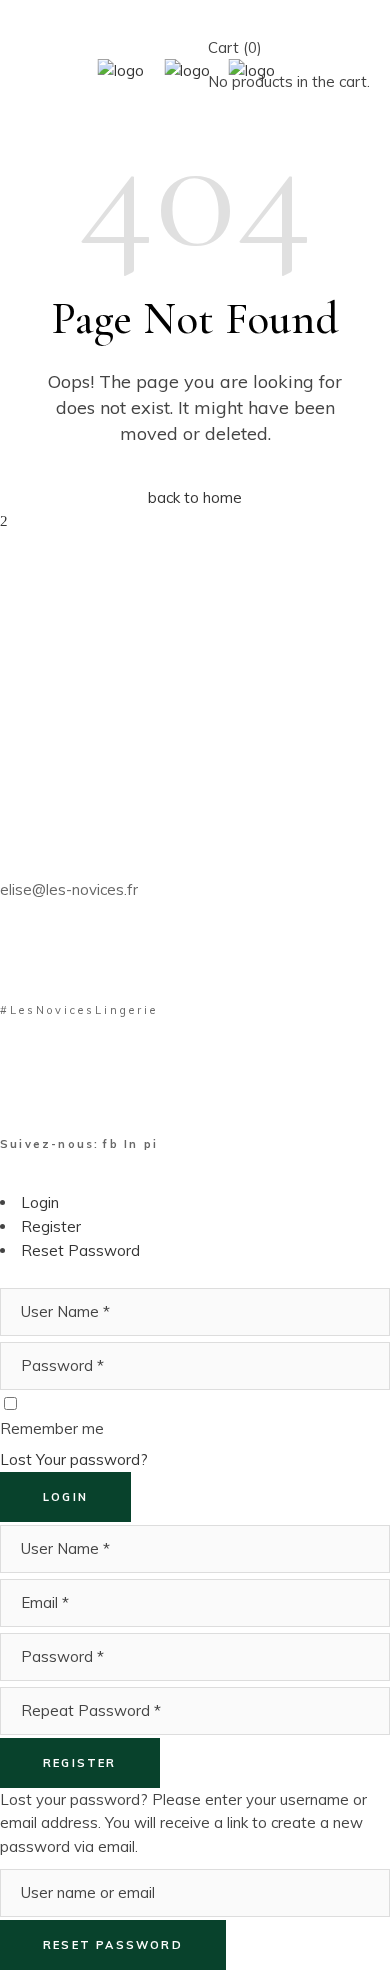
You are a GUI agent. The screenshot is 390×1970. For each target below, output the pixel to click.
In (134, 1144)
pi (151, 1144)
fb (113, 1144)
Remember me (52, 1428)
